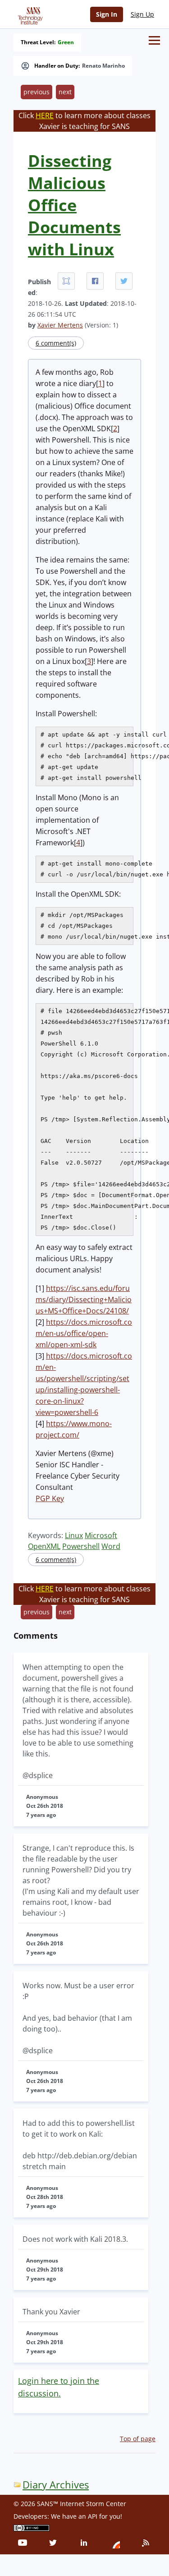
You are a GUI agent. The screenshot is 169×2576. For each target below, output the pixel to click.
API (93, 2516)
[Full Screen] (66, 281)
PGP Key (50, 1498)
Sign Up (142, 14)
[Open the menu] (154, 40)
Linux (74, 1535)
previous (37, 92)
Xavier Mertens (60, 325)
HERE (45, 115)
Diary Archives (56, 2485)
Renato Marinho (103, 66)
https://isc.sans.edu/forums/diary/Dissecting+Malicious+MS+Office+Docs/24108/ (84, 1300)
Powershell (81, 1546)
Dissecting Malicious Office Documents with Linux (74, 205)
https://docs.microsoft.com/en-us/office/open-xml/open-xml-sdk (84, 1333)
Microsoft (101, 1535)
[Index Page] (29, 14)
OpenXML (44, 1546)
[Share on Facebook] (95, 281)
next (65, 92)
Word (111, 1546)
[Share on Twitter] (124, 281)
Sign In (107, 14)
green (66, 42)
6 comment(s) (56, 343)
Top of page (138, 2439)
